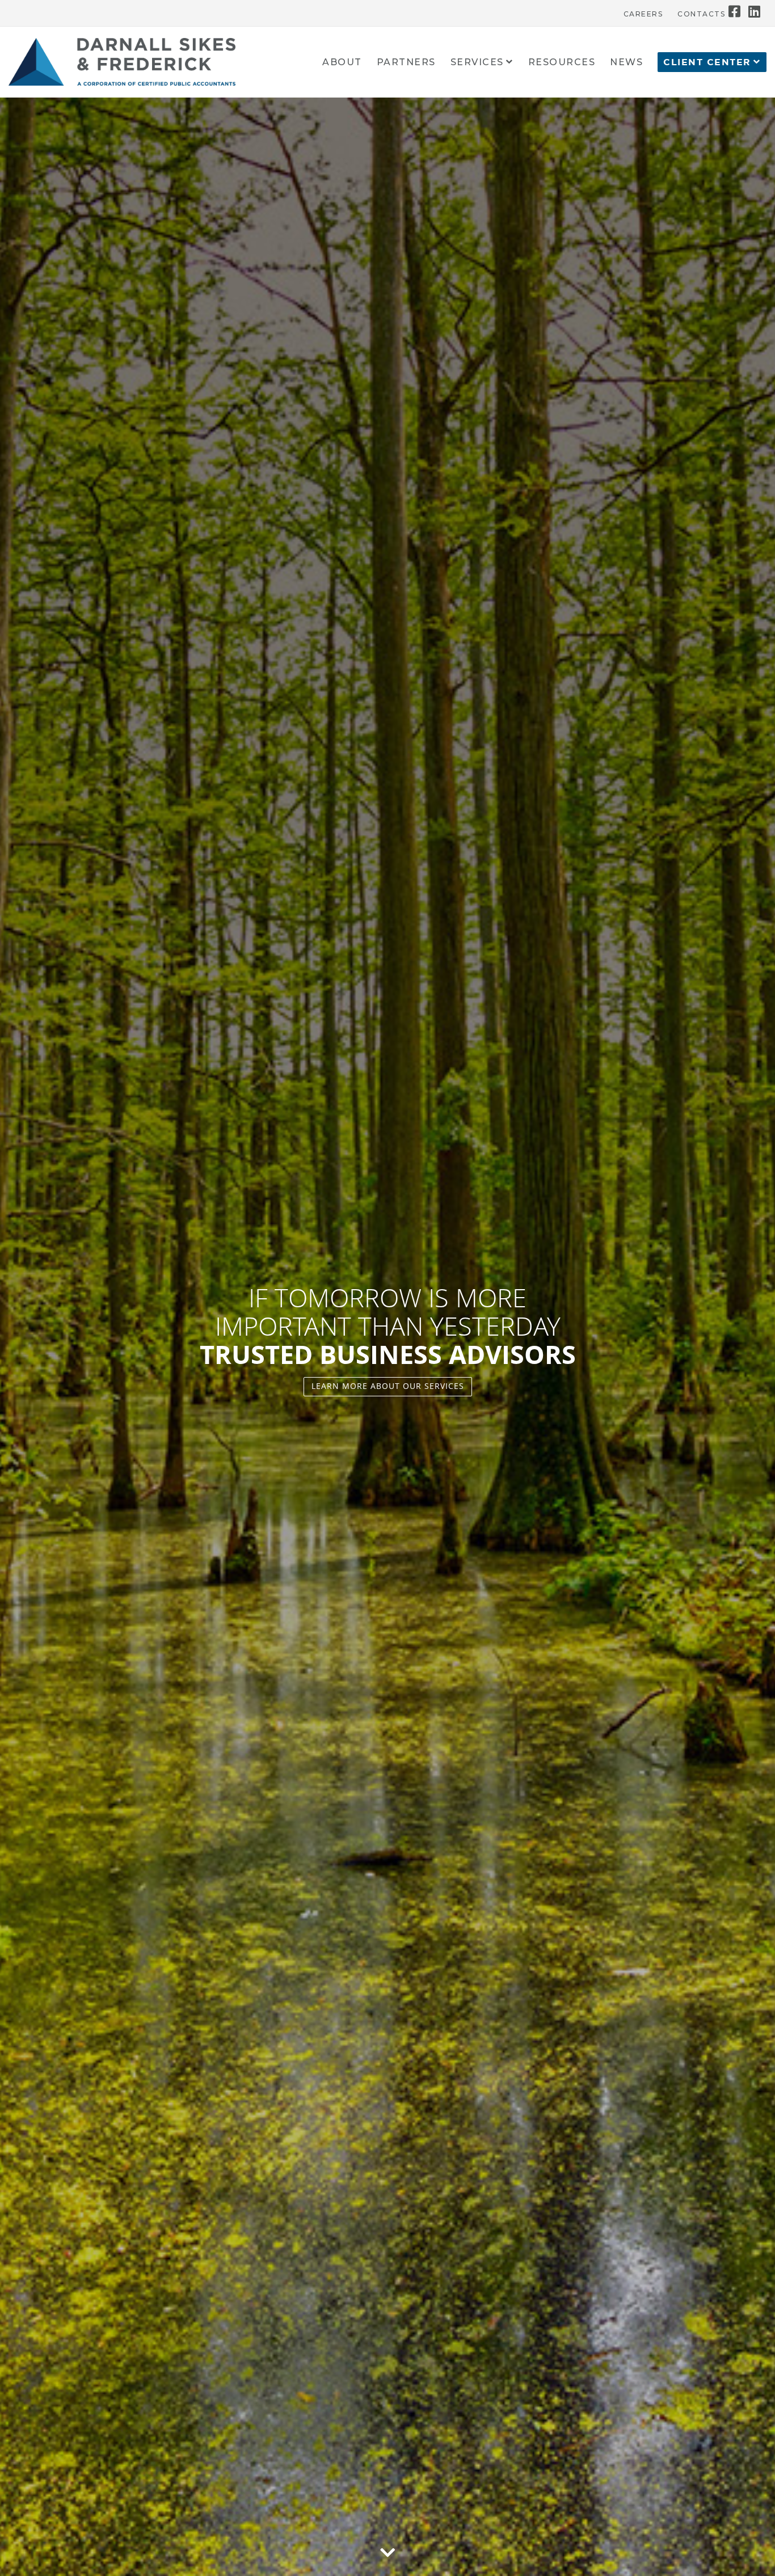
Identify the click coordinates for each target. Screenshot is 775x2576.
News (626, 63)
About (342, 63)
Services (477, 63)
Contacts (701, 14)
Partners (406, 63)
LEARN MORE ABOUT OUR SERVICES (388, 1386)
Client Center (707, 62)
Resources (562, 63)
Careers (643, 14)
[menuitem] (643, 11)
